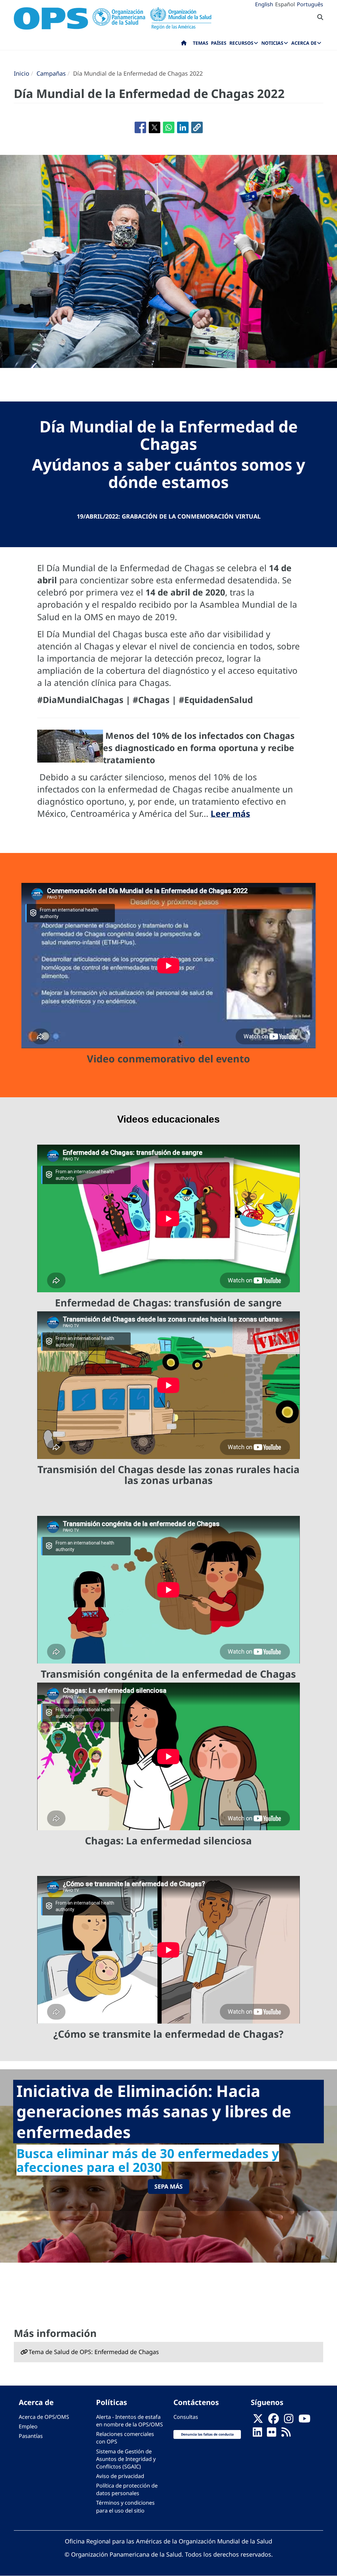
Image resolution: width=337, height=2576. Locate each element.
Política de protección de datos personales (127, 2489)
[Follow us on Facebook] (273, 2421)
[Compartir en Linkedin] (183, 127)
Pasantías (31, 2436)
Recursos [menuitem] (241, 43)
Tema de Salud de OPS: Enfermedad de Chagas (94, 2352)
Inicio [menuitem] (184, 44)
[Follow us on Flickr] (272, 2434)
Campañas (51, 73)
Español (285, 4)
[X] (258, 2421)
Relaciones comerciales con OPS (125, 2438)
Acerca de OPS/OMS (44, 2417)
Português (310, 4)
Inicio (22, 73)
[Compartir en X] (155, 127)
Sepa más (168, 2186)
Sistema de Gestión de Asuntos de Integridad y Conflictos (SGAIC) (126, 2459)
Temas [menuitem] (201, 43)
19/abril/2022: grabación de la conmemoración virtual (169, 516)
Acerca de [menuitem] (304, 43)
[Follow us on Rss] (286, 2434)
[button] (197, 127)
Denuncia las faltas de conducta (207, 2434)
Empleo (28, 2426)
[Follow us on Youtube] (304, 2421)
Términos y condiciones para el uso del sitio (125, 2506)
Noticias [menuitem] (272, 43)
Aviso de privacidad (120, 2476)
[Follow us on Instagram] (289, 2421)
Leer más (230, 814)
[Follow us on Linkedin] (257, 2434)
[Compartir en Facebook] (140, 127)
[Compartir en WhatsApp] (169, 127)
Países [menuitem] (219, 43)
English (264, 4)
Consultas (186, 2417)
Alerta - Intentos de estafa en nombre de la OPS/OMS (130, 2421)
